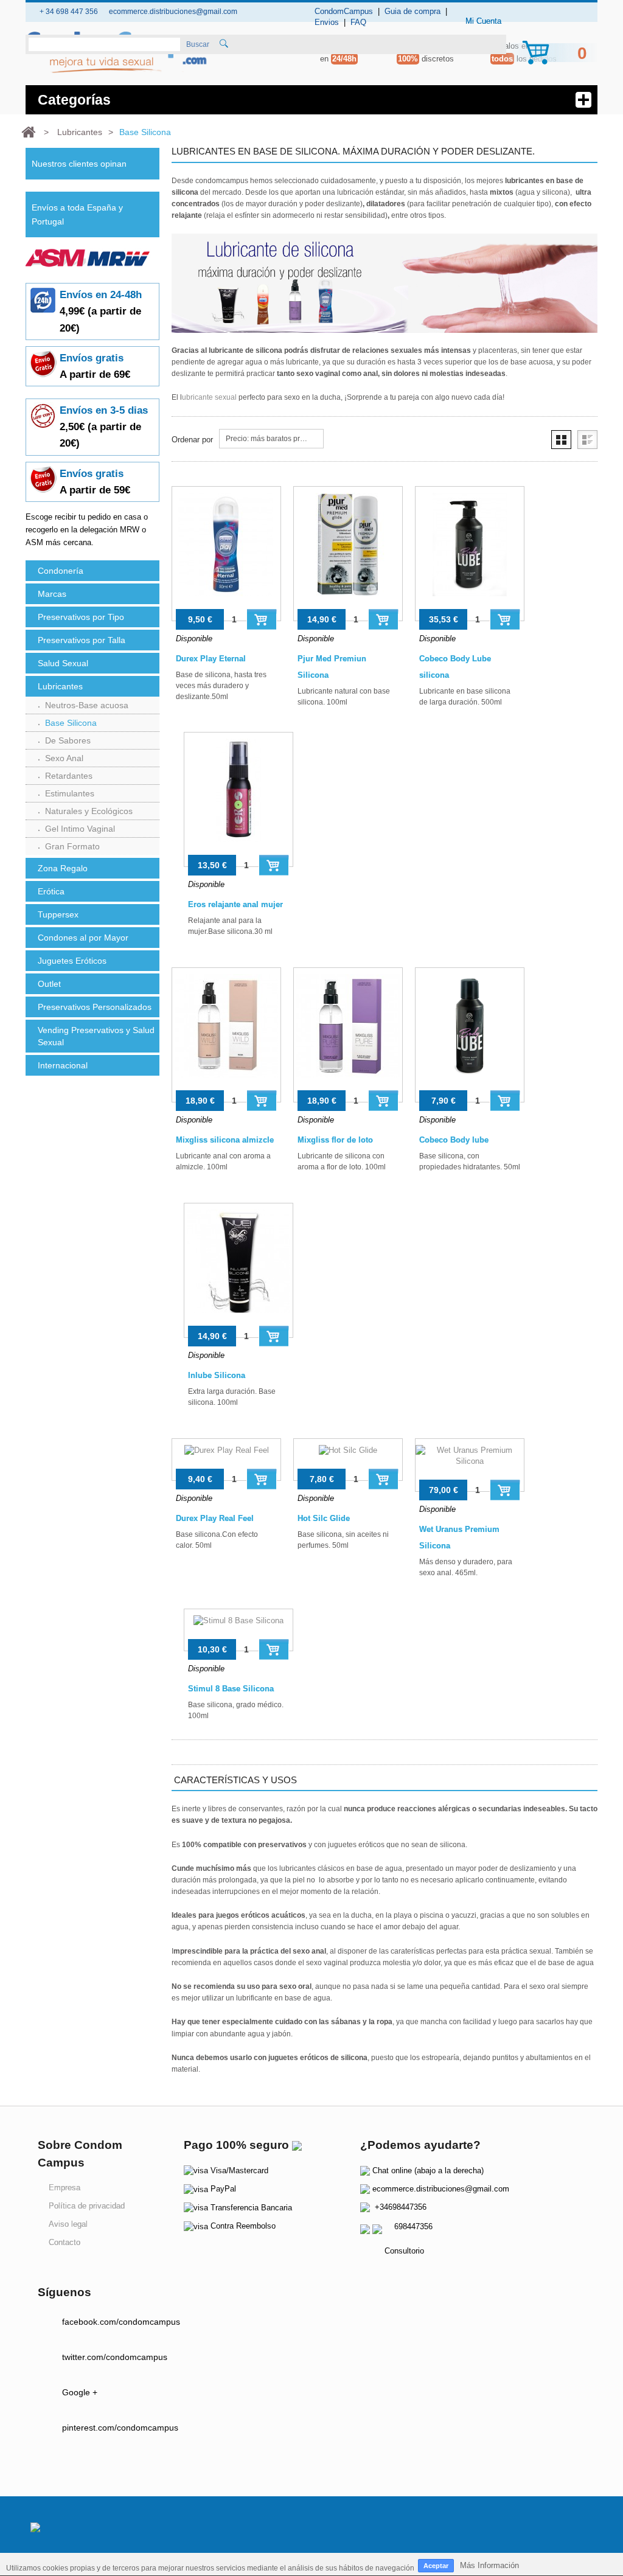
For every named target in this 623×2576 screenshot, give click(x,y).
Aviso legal (68, 2224)
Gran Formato (72, 846)
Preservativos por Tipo (81, 617)
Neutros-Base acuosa (87, 705)
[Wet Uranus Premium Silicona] (470, 1465)
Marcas (52, 594)
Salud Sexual (63, 663)
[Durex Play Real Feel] (226, 1460)
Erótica (51, 891)
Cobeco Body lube (454, 1140)
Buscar (198, 44)
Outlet (49, 984)
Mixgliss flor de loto (335, 1140)
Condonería (61, 571)
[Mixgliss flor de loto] (348, 1035)
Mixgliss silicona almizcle (225, 1140)
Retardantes (69, 776)
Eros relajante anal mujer (235, 904)
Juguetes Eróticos (72, 961)
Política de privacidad (87, 2206)
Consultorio (404, 2251)
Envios (327, 22)
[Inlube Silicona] (238, 1270)
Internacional (63, 1065)
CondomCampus (344, 11)
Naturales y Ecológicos (89, 811)
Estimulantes (70, 793)
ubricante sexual (209, 397)
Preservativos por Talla (82, 640)
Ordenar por (192, 440)
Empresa (64, 2188)
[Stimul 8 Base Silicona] (238, 1630)
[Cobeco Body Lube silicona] (470, 554)
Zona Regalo (63, 868)
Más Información (489, 2565)
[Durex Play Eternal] (226, 554)
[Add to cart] (262, 619)
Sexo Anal (64, 758)
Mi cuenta (483, 21)
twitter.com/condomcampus (115, 2357)
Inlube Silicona (217, 1375)
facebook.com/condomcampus (121, 2322)
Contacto (64, 2242)
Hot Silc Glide (324, 1518)
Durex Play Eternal (211, 659)
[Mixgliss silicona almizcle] (226, 1035)
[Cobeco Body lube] (470, 1035)
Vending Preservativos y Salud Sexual (96, 1036)
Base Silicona (71, 723)
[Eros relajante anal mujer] (238, 799)
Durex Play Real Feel (215, 1518)
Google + (80, 2392)
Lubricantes (60, 686)
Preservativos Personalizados (95, 1007)
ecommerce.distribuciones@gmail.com (441, 2189)
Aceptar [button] (436, 2566)
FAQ (358, 22)
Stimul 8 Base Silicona (231, 1689)
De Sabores (68, 740)
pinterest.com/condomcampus (120, 2428)
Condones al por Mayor (83, 938)
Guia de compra (412, 11)
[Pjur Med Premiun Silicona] (348, 554)
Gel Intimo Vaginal (80, 829)
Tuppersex (58, 914)
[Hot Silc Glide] (348, 1460)
